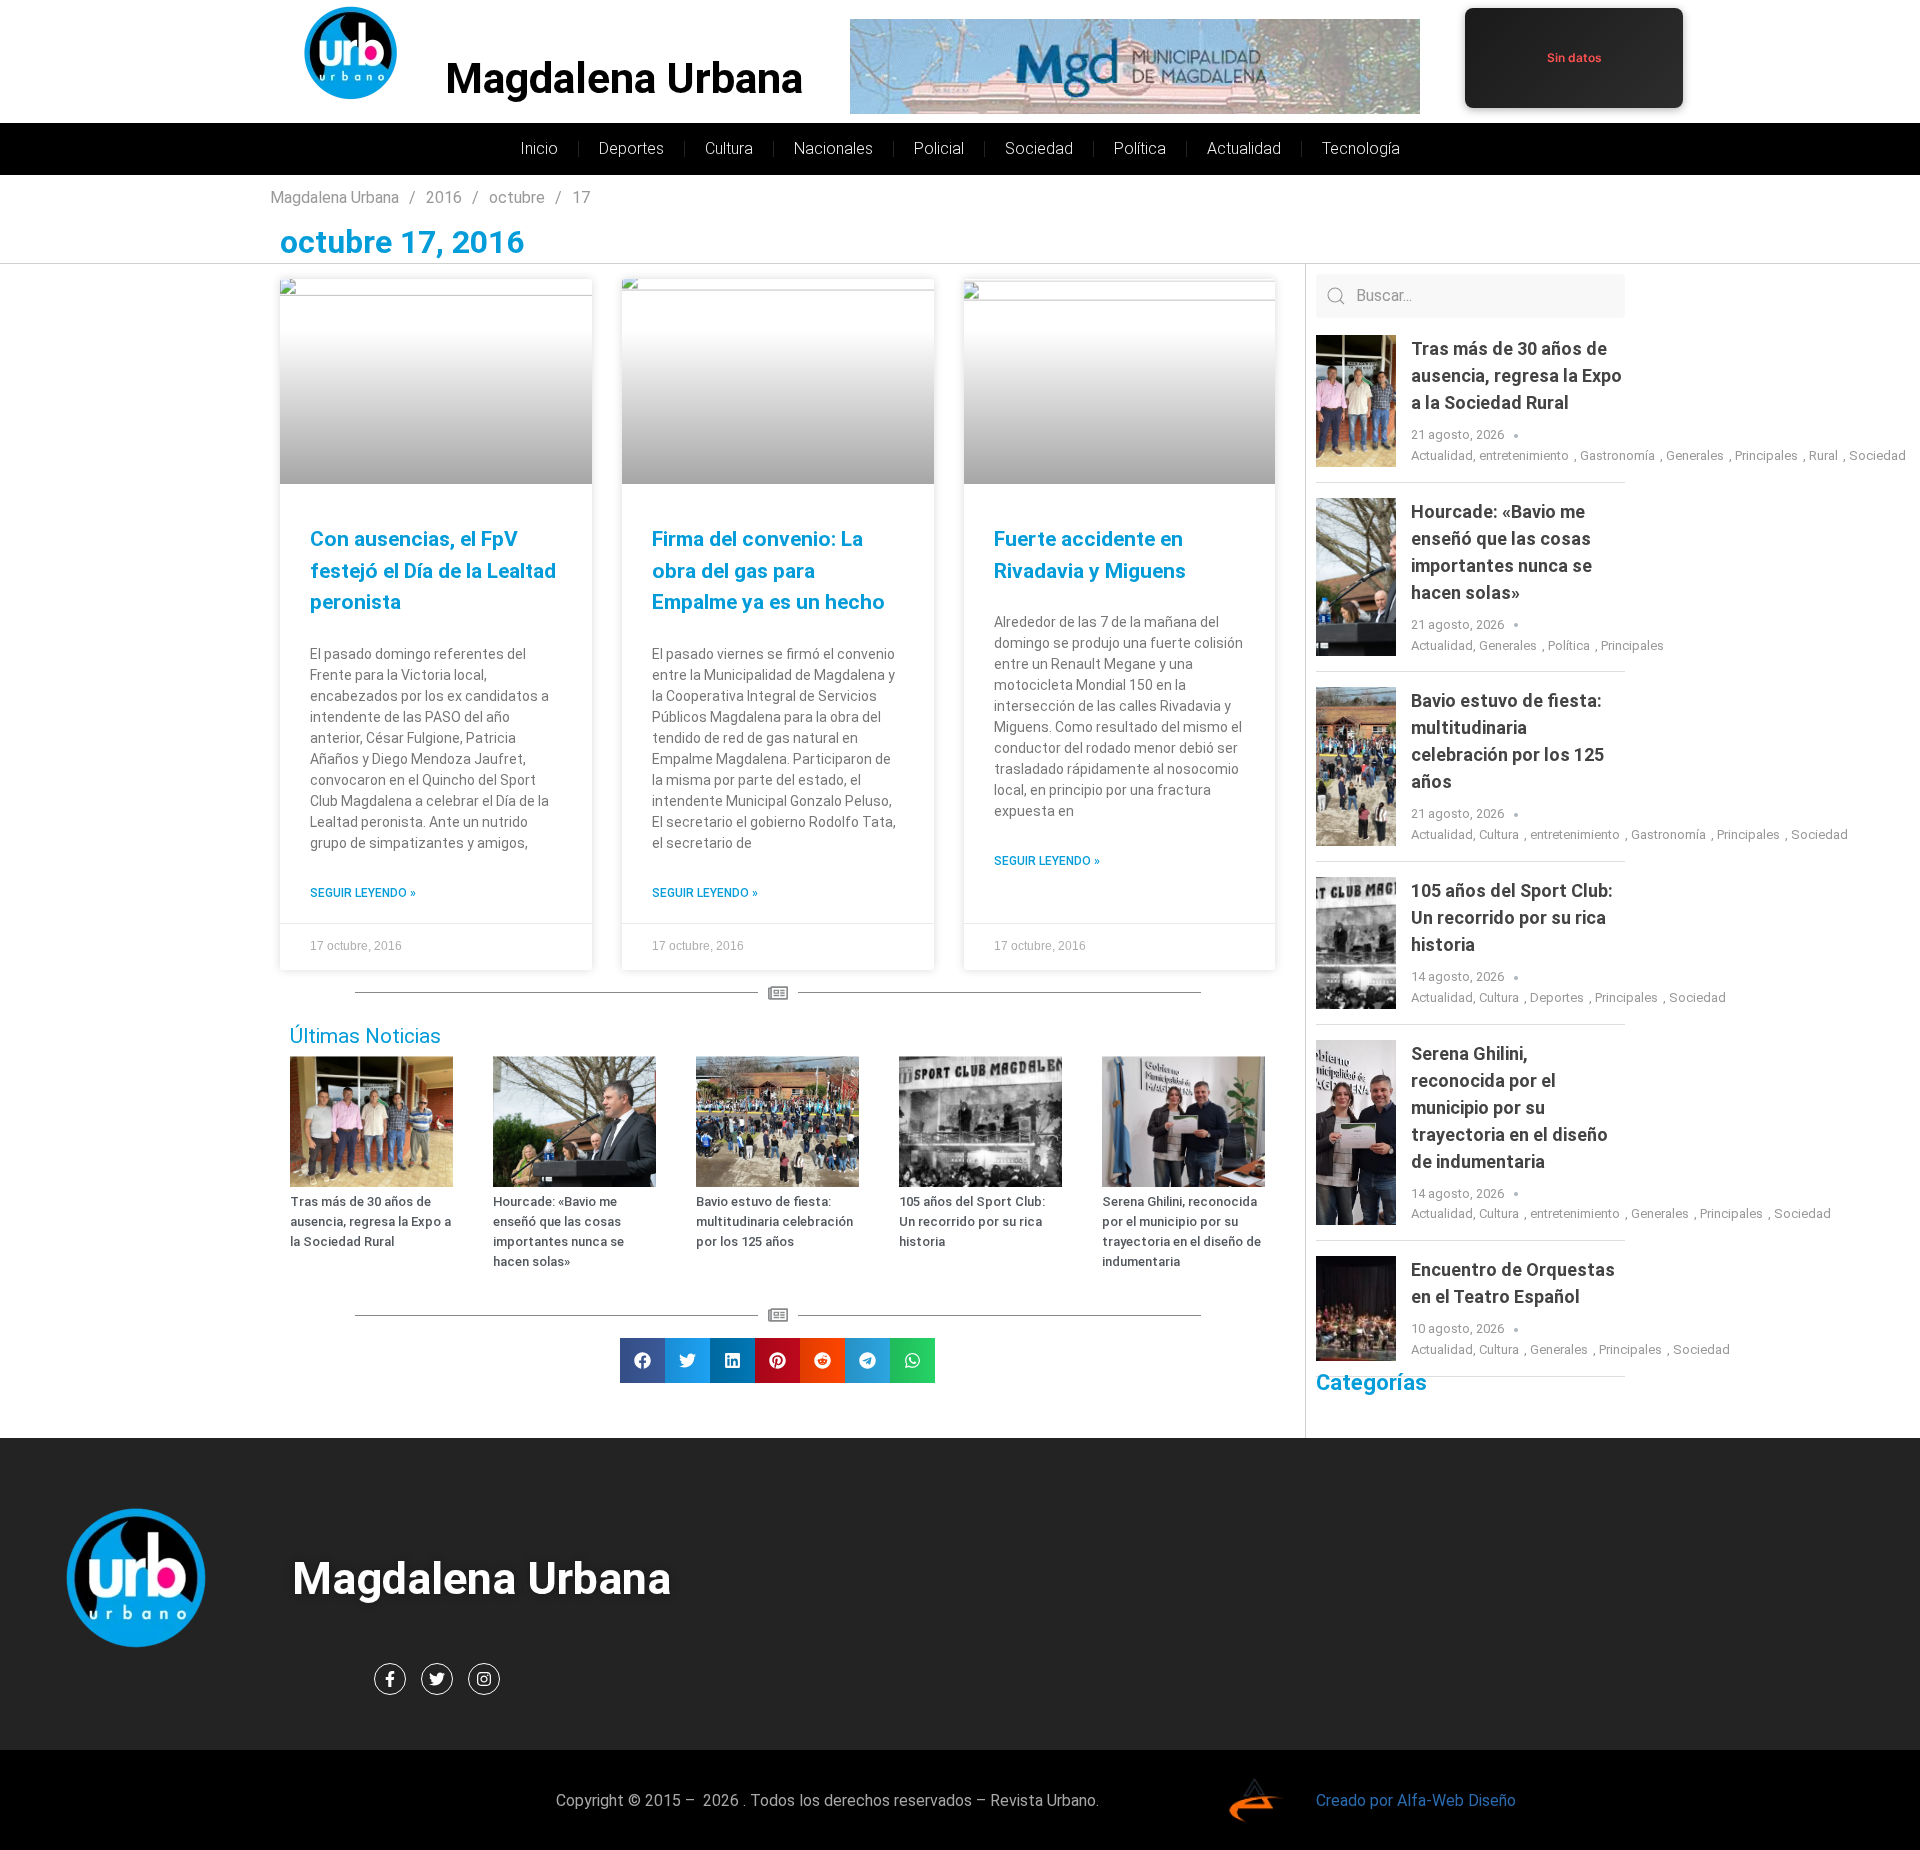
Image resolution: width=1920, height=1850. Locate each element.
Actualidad (1244, 148)
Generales (1695, 455)
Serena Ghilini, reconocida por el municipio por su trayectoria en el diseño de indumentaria (1509, 1107)
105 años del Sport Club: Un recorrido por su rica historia (972, 1221)
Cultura (729, 148)
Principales (1766, 455)
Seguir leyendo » (363, 893)
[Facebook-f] (390, 1679)
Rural (1823, 455)
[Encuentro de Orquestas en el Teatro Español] (1356, 1308)
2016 (444, 197)
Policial (939, 148)
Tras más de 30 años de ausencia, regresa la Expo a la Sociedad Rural (370, 1221)
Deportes (631, 148)
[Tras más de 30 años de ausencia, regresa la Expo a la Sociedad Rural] (1356, 401)
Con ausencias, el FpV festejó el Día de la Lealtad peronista (433, 570)
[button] (642, 1360)
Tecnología (1361, 148)
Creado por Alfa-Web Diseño (1416, 1800)
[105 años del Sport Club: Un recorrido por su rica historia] (1356, 943)
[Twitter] (437, 1679)
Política (1140, 148)
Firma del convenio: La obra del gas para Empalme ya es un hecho (768, 570)
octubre (517, 197)
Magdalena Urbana (624, 78)
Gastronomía (1617, 455)
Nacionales (833, 148)
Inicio (539, 148)
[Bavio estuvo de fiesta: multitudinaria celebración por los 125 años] (1356, 766)
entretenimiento (1524, 455)
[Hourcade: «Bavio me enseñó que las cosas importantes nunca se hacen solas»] (1356, 577)
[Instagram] (484, 1679)
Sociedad (1039, 148)
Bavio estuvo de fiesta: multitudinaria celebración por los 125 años (774, 1221)
